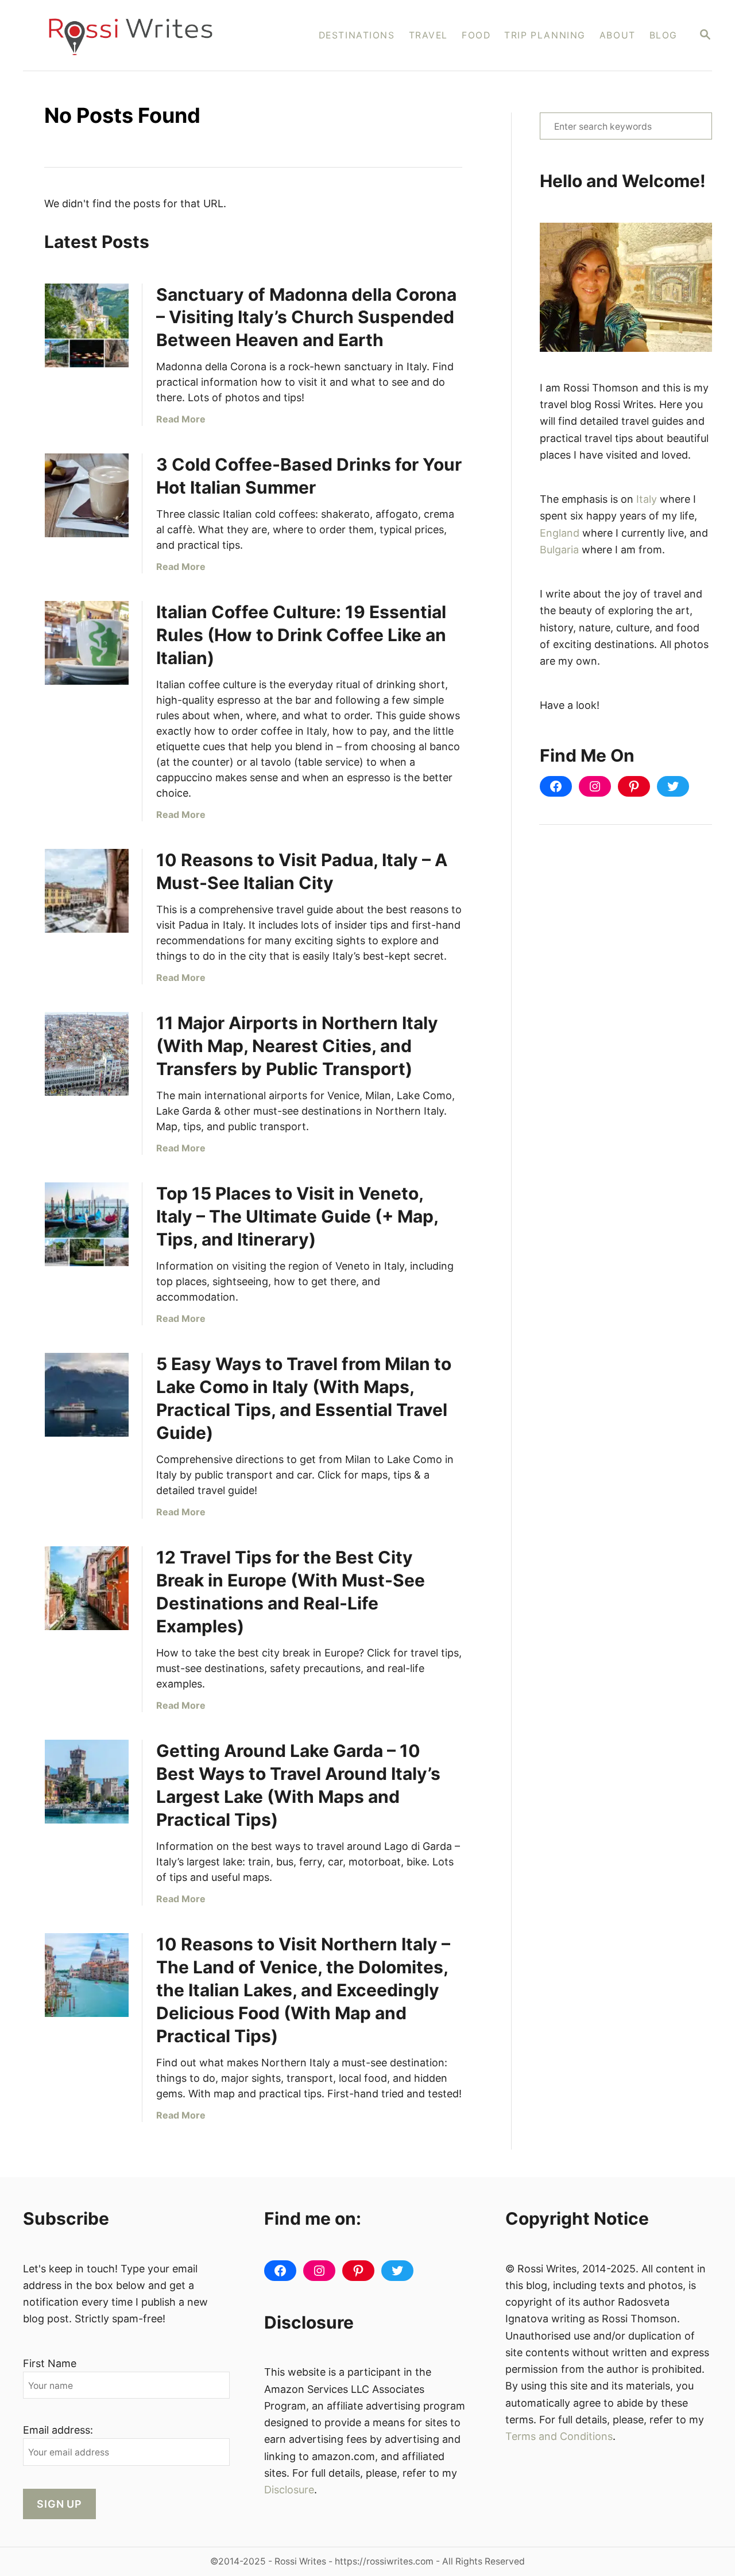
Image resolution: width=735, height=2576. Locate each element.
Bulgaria (559, 550)
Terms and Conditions (559, 2436)
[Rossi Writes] (138, 35)
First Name (50, 2363)
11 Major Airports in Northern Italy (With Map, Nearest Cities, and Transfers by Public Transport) (297, 1046)
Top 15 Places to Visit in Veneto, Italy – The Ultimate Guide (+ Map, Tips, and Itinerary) (297, 1216)
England (560, 533)
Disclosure (289, 2490)
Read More (181, 419)
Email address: (58, 2430)
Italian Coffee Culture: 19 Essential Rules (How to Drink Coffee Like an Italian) (301, 635)
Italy (647, 499)
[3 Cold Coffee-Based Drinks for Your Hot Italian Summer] (87, 495)
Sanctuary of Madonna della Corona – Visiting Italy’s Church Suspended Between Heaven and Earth (306, 317)
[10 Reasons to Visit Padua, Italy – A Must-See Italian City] (87, 891)
